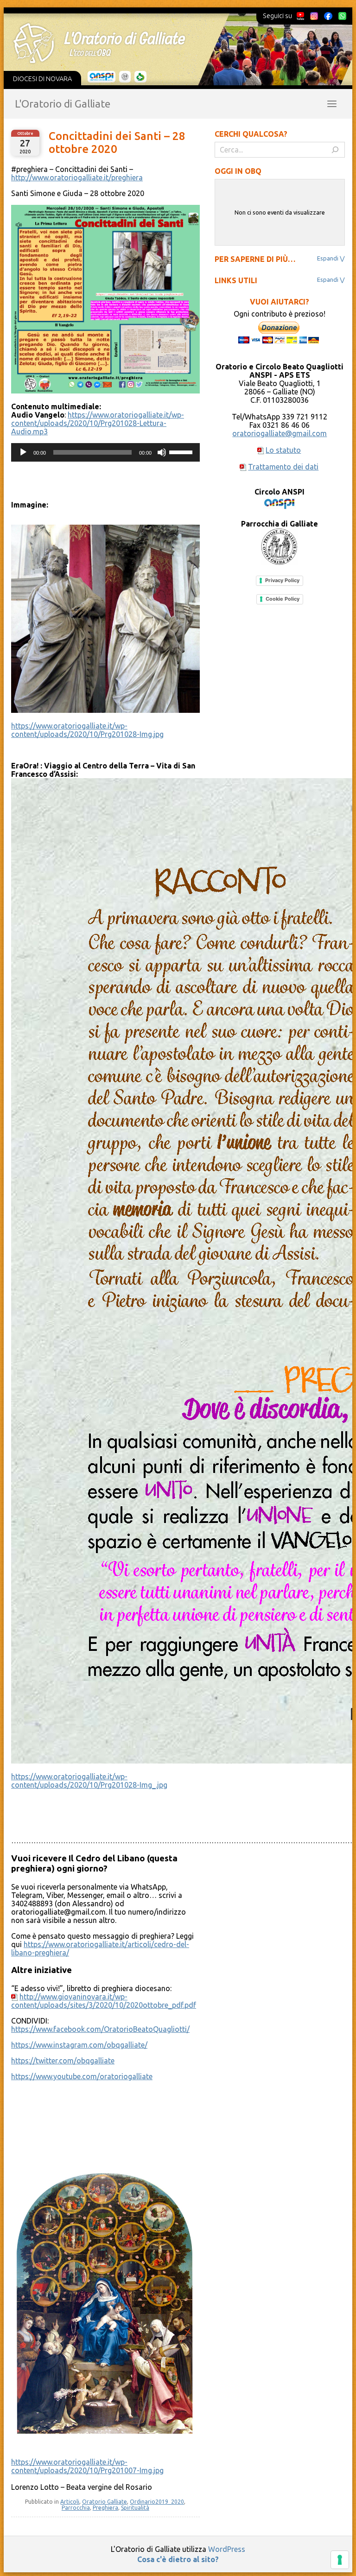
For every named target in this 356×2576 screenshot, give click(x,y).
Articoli (70, 2502)
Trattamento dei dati (283, 467)
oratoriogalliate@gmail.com (280, 433)
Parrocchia (76, 2508)
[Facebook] (328, 16)
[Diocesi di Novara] (140, 77)
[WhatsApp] (342, 16)
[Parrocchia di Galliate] (125, 77)
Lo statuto (283, 450)
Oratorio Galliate (105, 2502)
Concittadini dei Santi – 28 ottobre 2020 (117, 143)
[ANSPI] (102, 77)
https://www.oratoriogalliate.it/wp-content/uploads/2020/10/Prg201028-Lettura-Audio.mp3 (98, 423)
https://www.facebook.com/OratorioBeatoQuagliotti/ (100, 2029)
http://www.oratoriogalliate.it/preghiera (77, 178)
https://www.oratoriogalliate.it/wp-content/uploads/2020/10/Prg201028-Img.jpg (87, 730)
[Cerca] (335, 150)
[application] (105, 452)
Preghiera (105, 2508)
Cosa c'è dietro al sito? (178, 2559)
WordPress (227, 2549)
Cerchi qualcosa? (251, 134)
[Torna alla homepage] (172, 43)
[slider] (182, 451)
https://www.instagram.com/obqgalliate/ (79, 2045)
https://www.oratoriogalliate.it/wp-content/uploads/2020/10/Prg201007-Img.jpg (87, 2466)
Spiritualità (135, 2508)
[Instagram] (314, 16)
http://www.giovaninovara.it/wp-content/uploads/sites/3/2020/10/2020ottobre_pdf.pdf (104, 2001)
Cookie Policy (283, 599)
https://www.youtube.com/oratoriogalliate (82, 2076)
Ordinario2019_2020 (157, 2502)
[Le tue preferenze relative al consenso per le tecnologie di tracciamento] (340, 2560)
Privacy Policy (282, 580)
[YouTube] (301, 16)
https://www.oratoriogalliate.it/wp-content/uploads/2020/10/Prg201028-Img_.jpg (89, 1781)
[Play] (23, 452)
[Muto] (162, 452)
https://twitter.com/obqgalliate (63, 2061)
